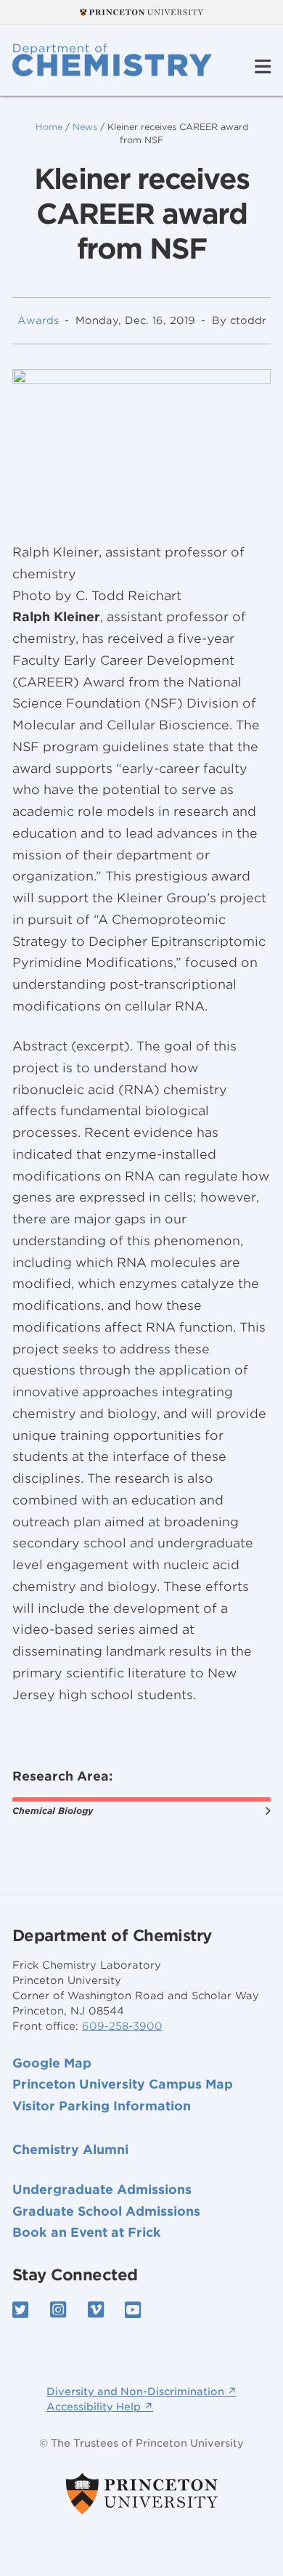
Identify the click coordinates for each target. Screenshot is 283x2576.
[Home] (112, 60)
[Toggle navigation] (263, 67)
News (85, 127)
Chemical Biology (53, 1811)
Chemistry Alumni (70, 2150)
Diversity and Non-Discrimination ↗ (141, 2391)
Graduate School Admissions (106, 2211)
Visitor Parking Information (102, 2106)
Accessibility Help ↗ (100, 2407)
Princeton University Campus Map (123, 2084)
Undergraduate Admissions (102, 2190)
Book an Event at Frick (87, 2232)
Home (49, 127)
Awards (38, 320)
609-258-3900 (122, 2026)
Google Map (52, 2063)
